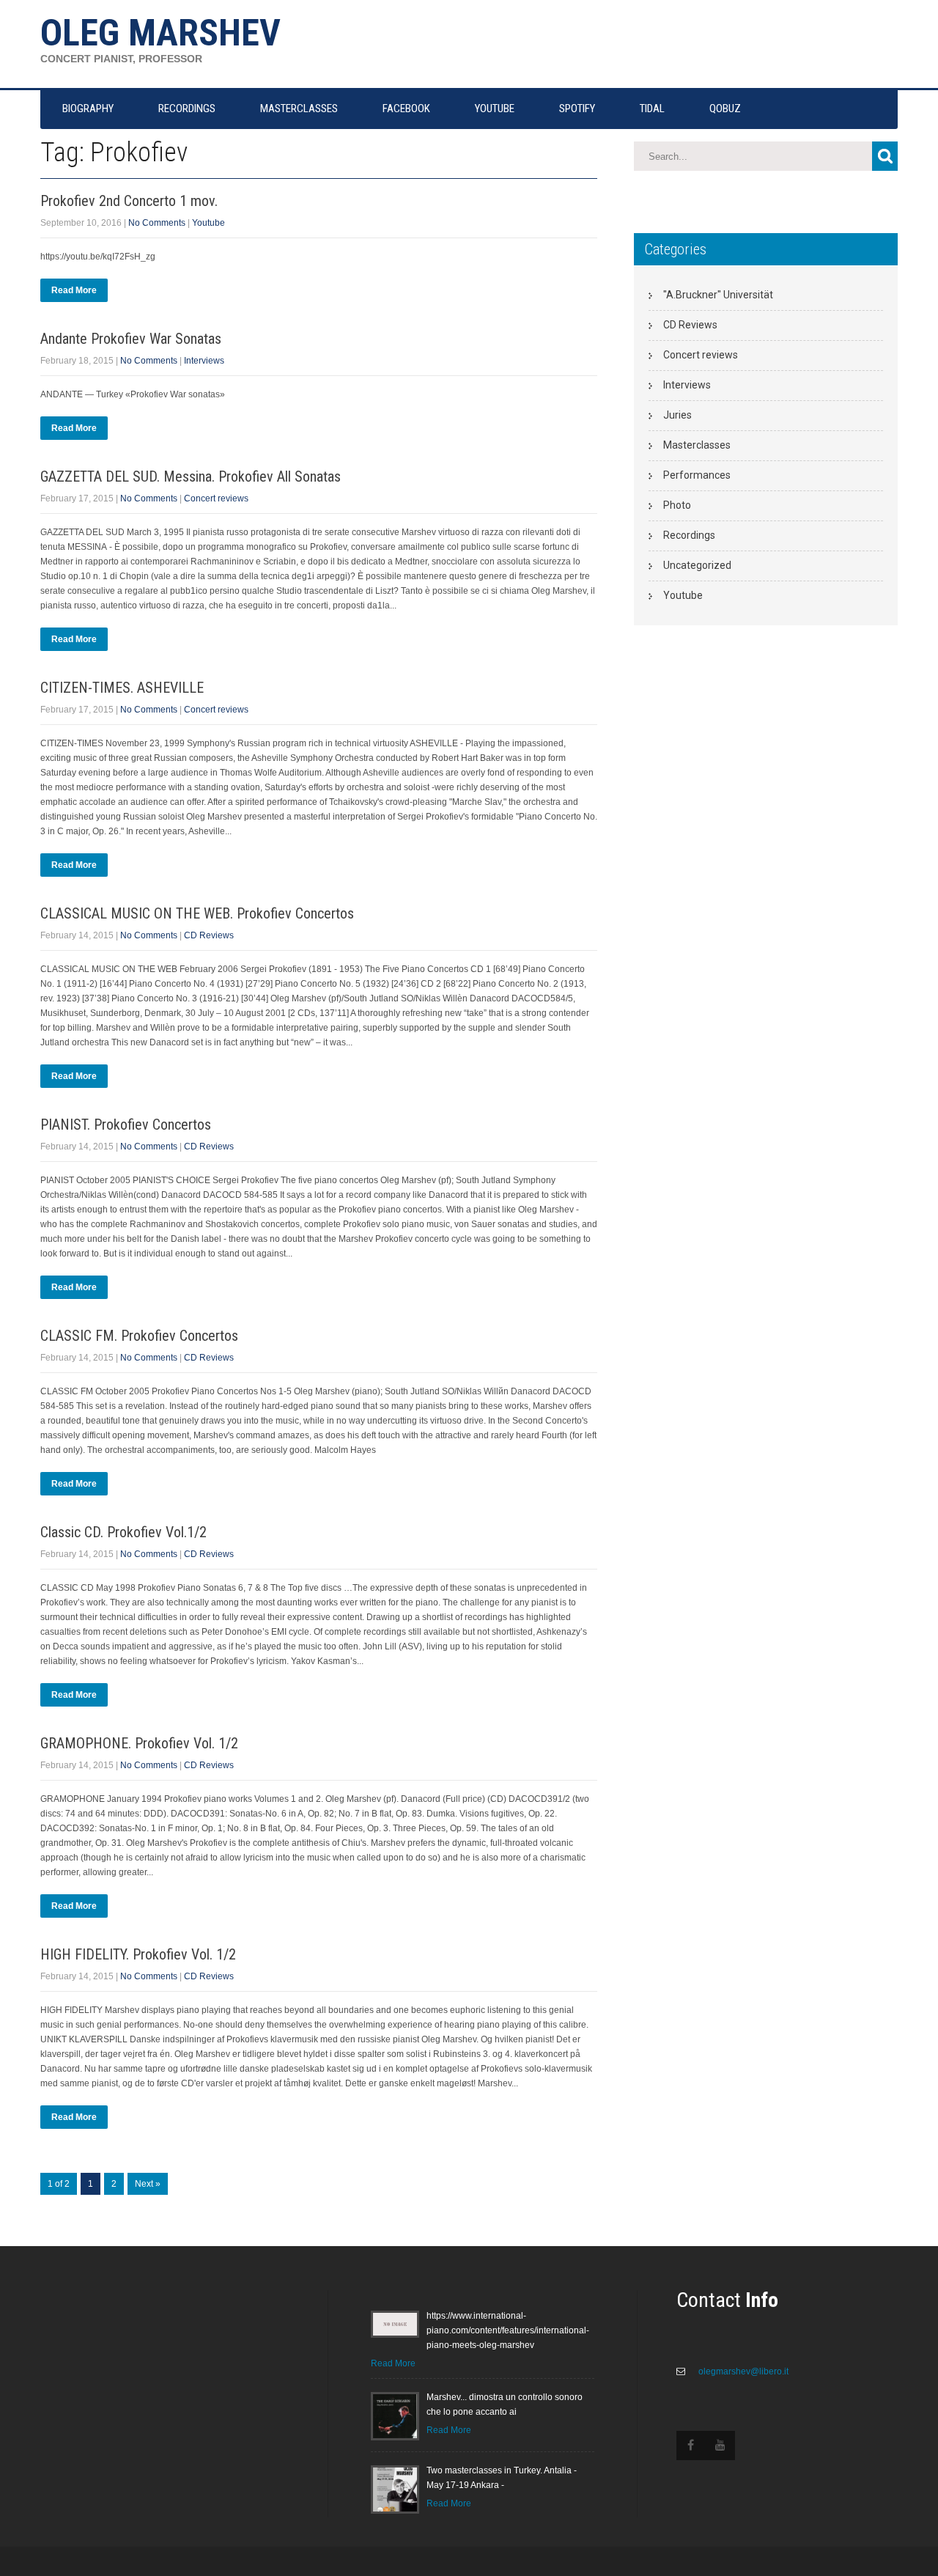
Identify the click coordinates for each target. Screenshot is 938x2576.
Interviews (204, 361)
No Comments (157, 223)
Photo (677, 505)
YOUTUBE (495, 108)
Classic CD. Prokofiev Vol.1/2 (123, 1532)
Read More (74, 290)
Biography (88, 108)
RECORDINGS (187, 108)
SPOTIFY (577, 108)
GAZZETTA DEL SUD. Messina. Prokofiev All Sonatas (191, 476)
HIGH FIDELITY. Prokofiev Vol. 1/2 (138, 1954)
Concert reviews (216, 498)
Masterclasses (697, 445)
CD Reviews (209, 935)
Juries (677, 415)
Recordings (689, 535)
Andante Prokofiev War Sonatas (131, 339)
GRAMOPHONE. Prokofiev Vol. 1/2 (139, 1743)
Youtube (208, 223)
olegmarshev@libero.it (742, 2371)
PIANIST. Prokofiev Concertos (126, 1125)
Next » (148, 2184)
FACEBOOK (406, 108)
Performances (697, 475)
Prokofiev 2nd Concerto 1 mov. (129, 201)
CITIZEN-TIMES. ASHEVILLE (122, 688)
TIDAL (652, 108)
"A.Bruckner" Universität (718, 295)
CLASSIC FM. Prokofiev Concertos (139, 1336)
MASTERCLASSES (299, 108)
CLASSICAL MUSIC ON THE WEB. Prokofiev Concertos (197, 913)
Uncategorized (697, 565)
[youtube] (720, 2446)
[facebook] (691, 2446)
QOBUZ (725, 108)
